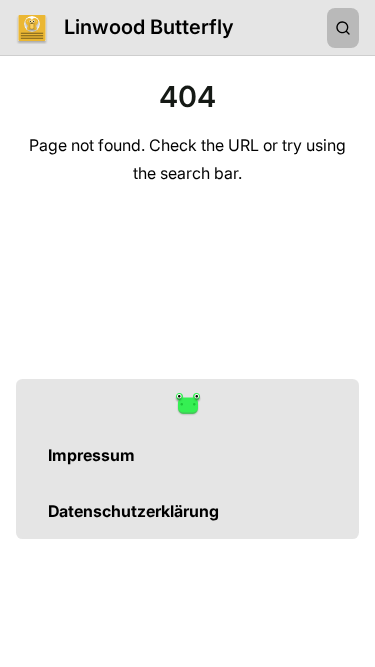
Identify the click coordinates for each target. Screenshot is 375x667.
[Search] (343, 28)
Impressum (91, 455)
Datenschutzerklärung (133, 511)
